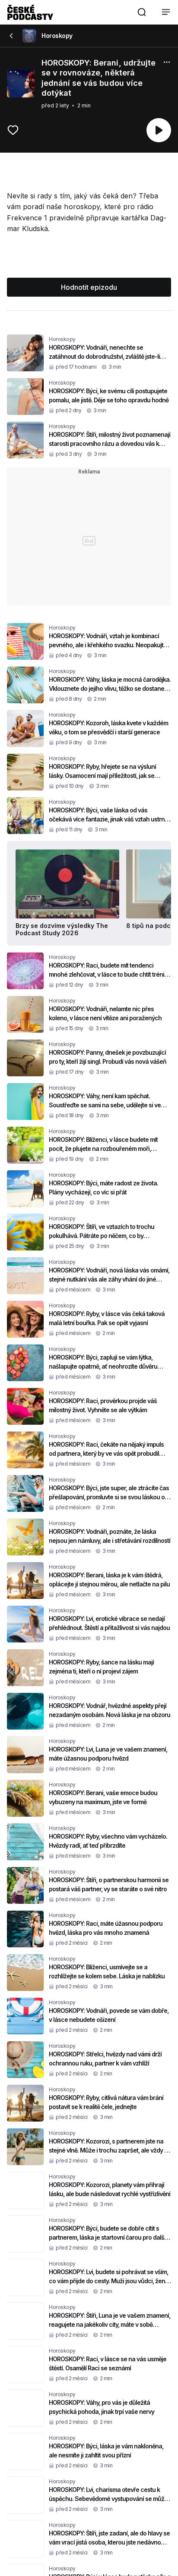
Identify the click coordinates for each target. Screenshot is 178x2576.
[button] (142, 12)
